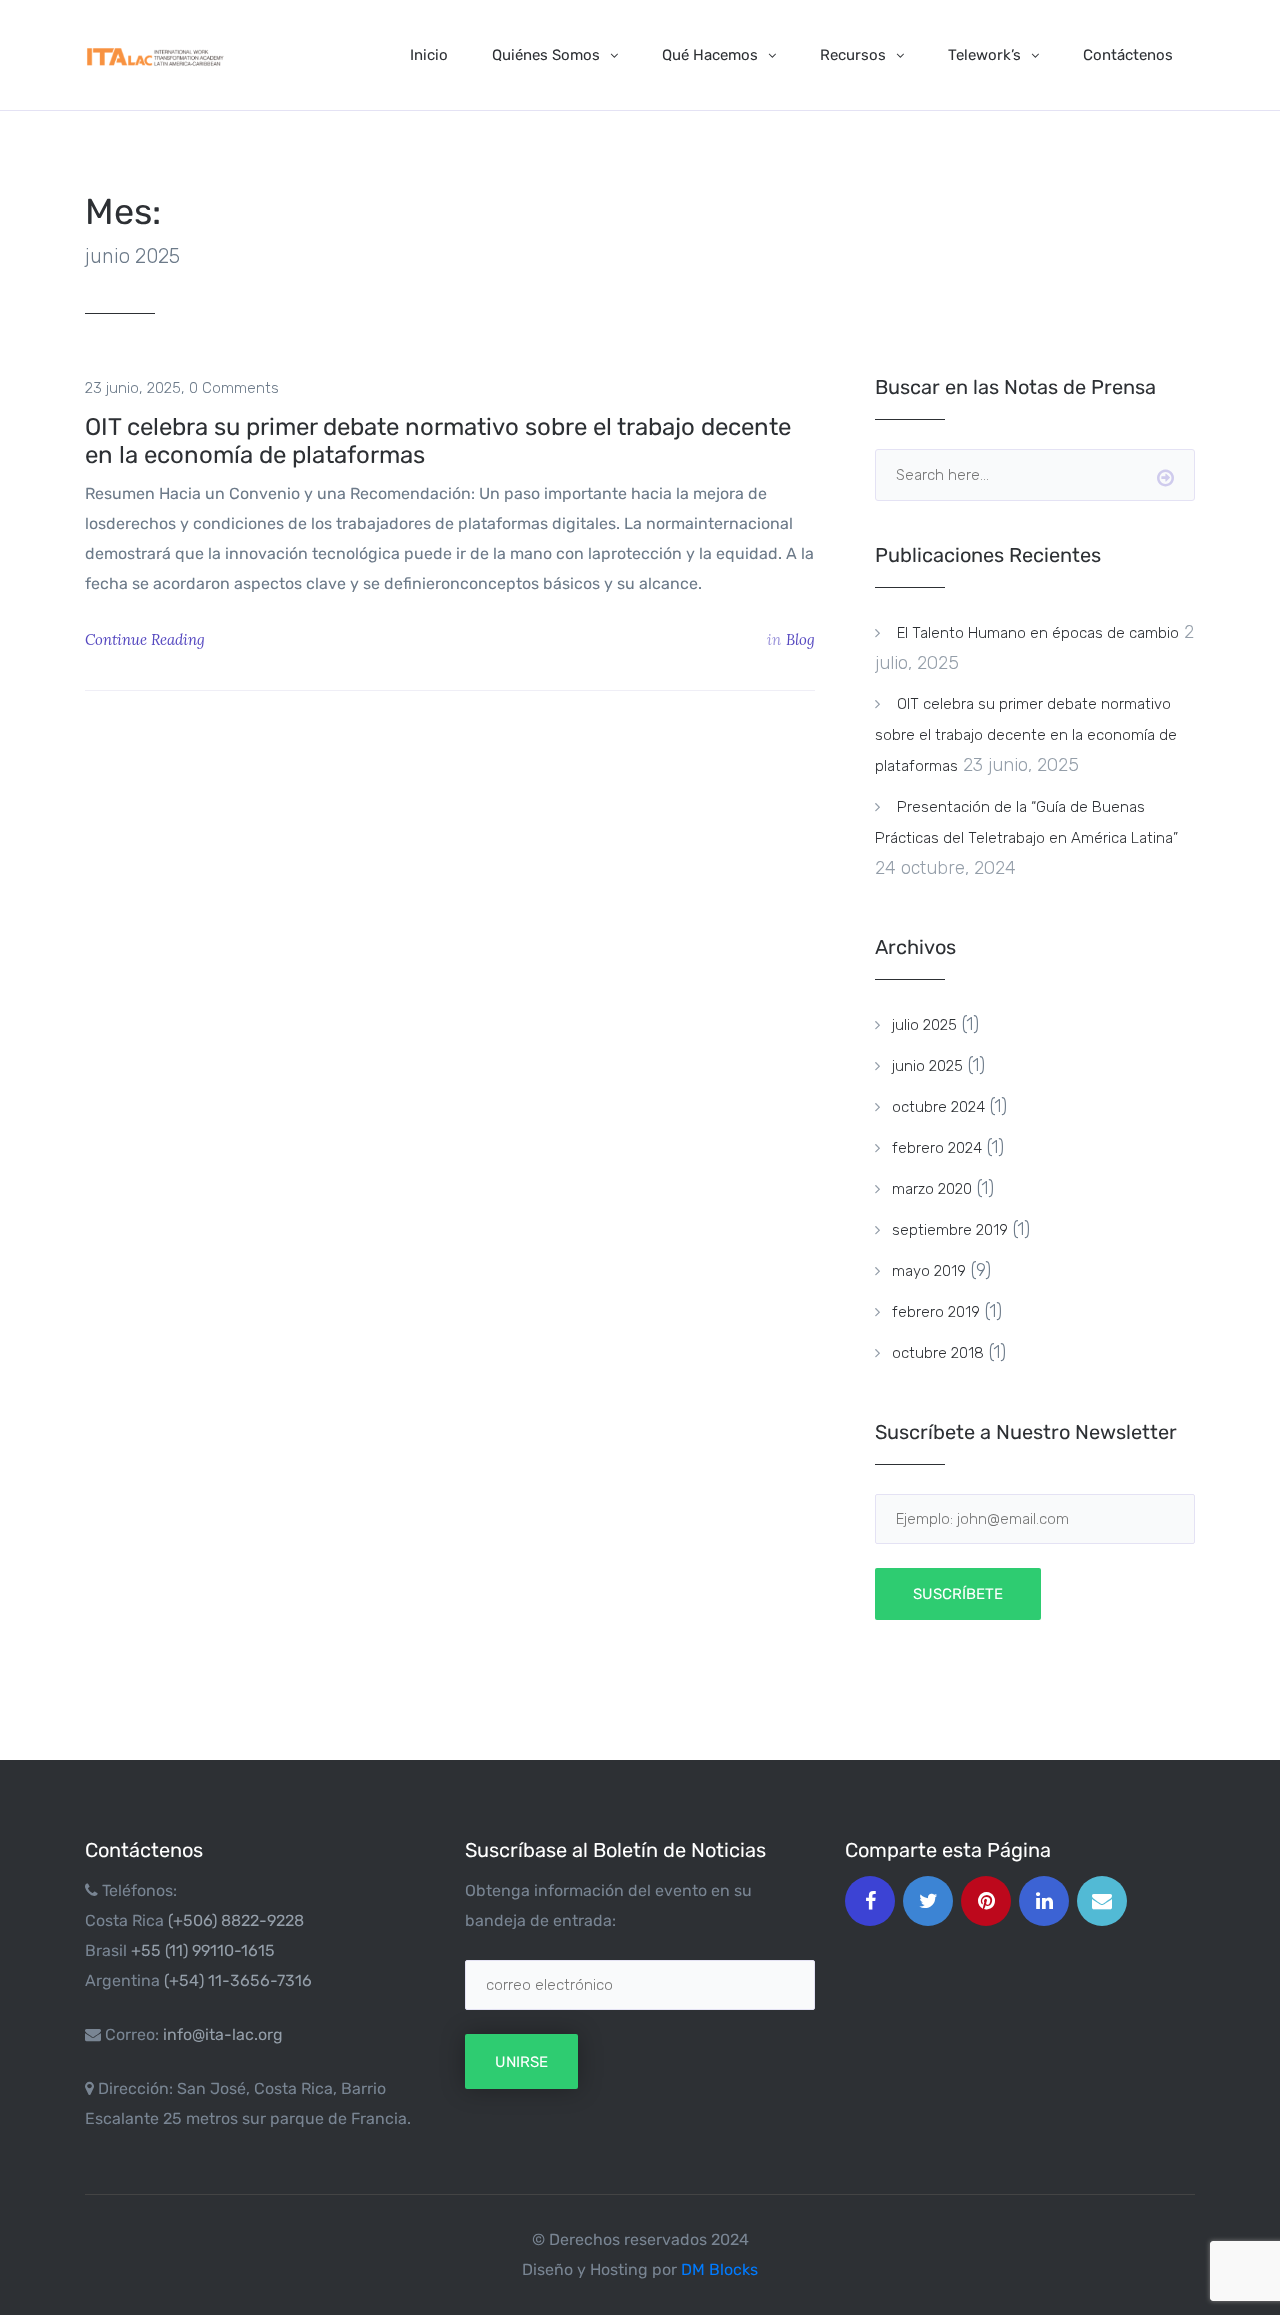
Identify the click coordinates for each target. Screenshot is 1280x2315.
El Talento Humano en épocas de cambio (1038, 633)
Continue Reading (147, 639)
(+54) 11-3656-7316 (238, 1980)
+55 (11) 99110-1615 (203, 1950)
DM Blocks (719, 2269)
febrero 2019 (936, 1312)
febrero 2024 (937, 1148)
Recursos (853, 55)
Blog (800, 639)
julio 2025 (924, 1025)
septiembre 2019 (950, 1230)
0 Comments (234, 388)
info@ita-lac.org (223, 2034)
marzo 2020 (932, 1189)
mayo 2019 (929, 1271)
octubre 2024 (938, 1107)
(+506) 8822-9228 (236, 1920)
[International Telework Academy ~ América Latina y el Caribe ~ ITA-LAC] (155, 54)
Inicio (429, 55)
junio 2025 (927, 1066)
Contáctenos (1128, 55)
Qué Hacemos (710, 55)
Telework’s (984, 55)
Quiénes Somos (546, 55)
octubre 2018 (938, 1353)
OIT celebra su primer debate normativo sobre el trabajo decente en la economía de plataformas (438, 441)
